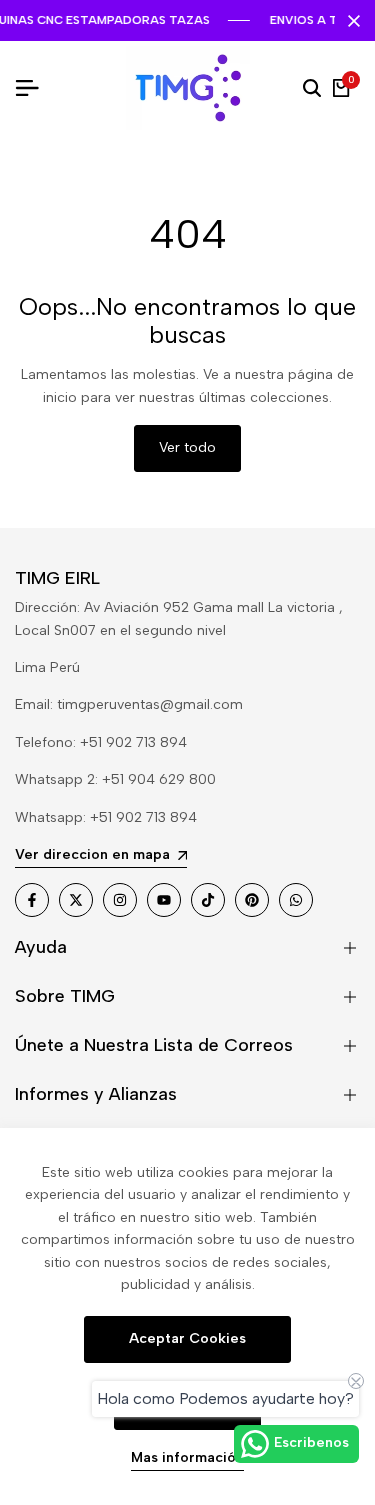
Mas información (187, 1458)
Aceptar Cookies (187, 1338)
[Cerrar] (350, 21)
